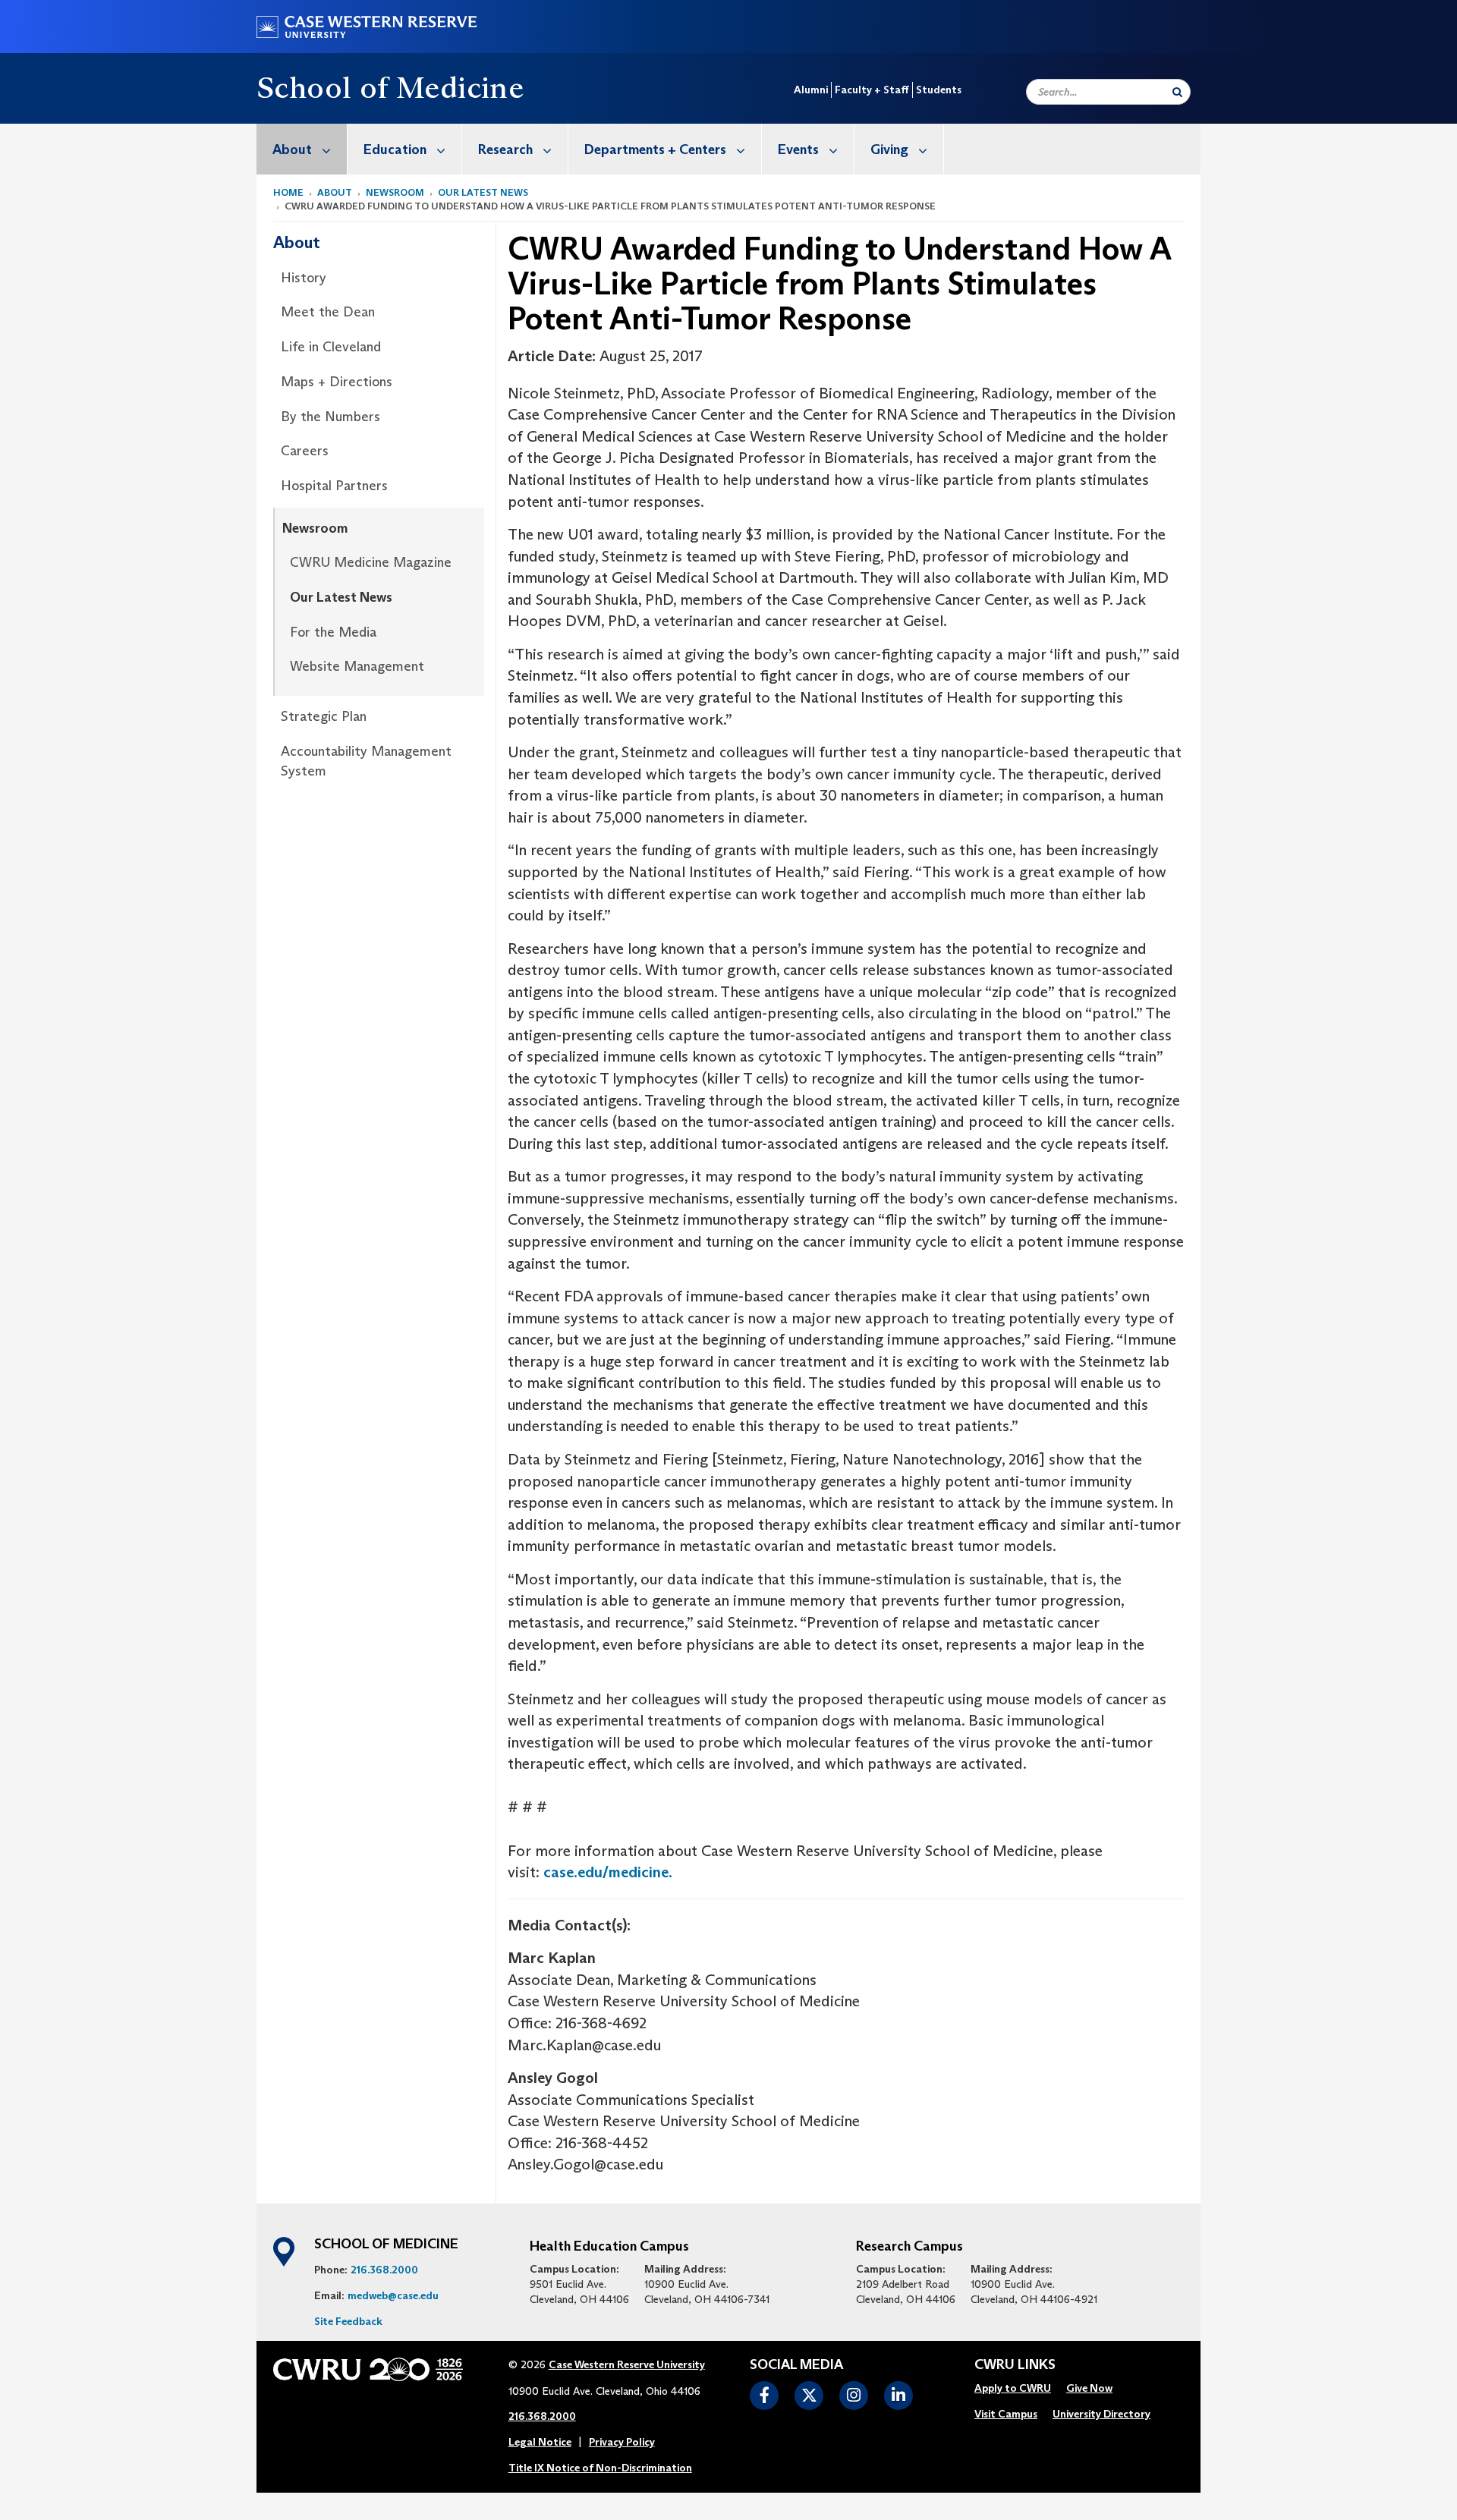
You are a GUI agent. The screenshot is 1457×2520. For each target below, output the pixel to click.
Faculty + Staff (872, 90)
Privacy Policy (622, 2442)
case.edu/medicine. (608, 1872)
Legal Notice (540, 2442)
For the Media (333, 632)
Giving (889, 149)
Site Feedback (348, 2321)
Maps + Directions (337, 382)
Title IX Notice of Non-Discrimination (600, 2468)
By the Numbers (330, 417)
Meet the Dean (328, 312)
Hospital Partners (334, 486)
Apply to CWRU (1013, 2388)
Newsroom (395, 192)
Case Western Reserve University (627, 2364)
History (304, 278)
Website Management (357, 666)
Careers (305, 451)
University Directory (1101, 2414)
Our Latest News (483, 192)
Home (288, 192)
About (292, 149)
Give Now (1089, 2388)
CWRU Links (1015, 2365)
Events (798, 149)
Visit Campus (1006, 2414)
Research (505, 149)
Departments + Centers (655, 149)
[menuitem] (302, 149)
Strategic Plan (324, 716)
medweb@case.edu (393, 2295)
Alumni (811, 90)
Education (395, 149)
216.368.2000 (384, 2270)
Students (939, 90)
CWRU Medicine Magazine (371, 562)
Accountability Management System (366, 761)
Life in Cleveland (331, 347)
